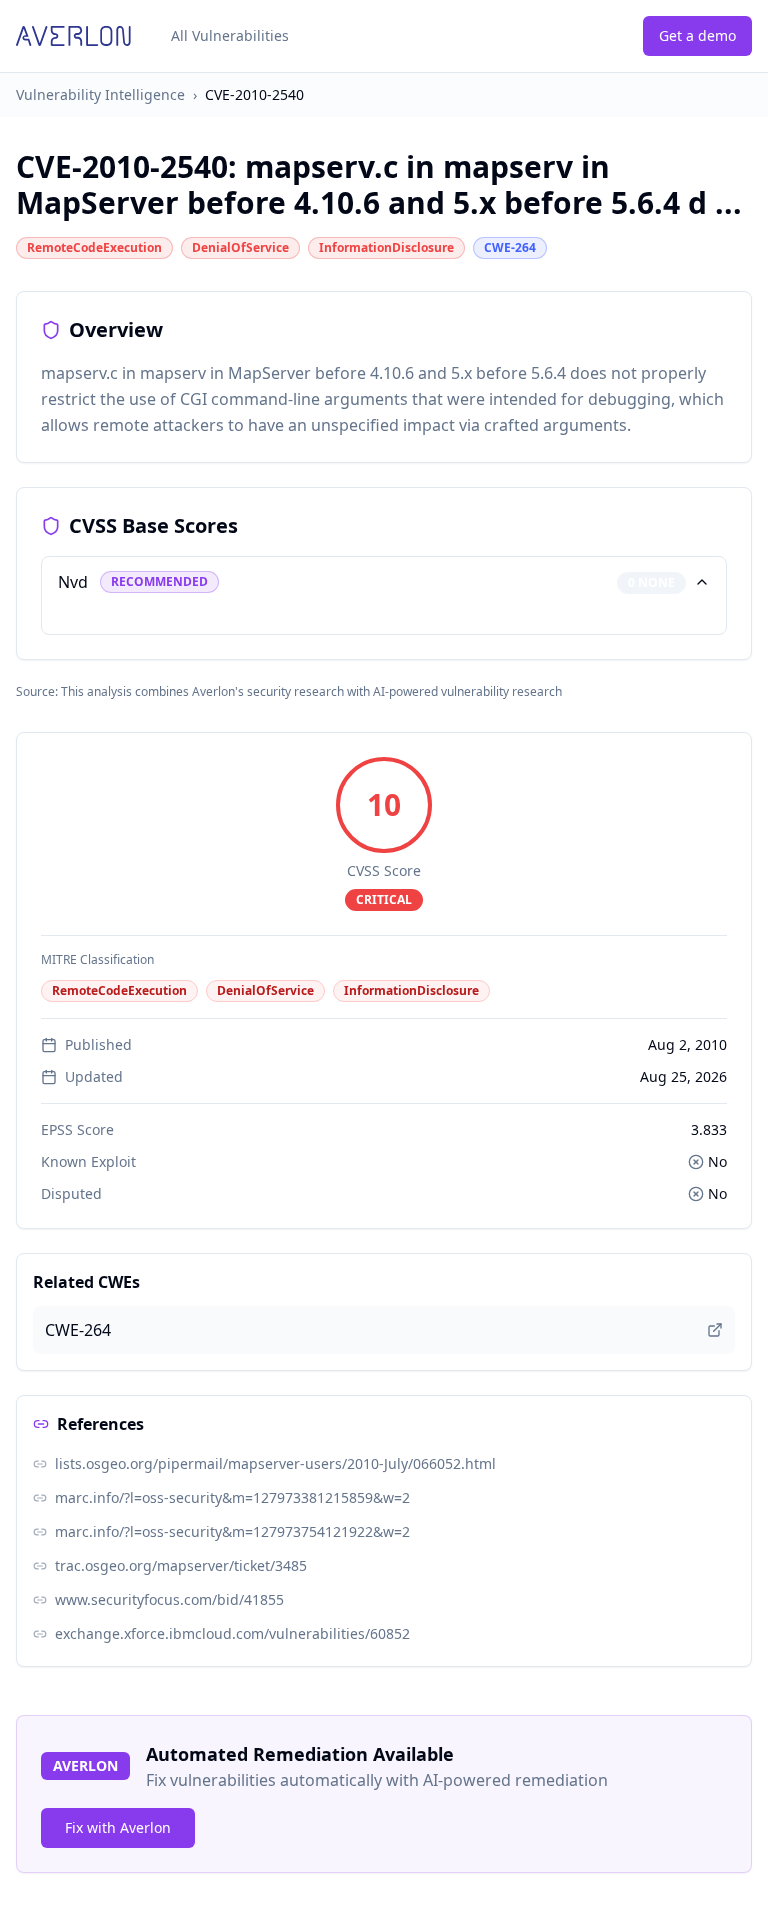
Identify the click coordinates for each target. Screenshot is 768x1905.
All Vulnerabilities (230, 35)
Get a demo (697, 35)
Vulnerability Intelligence (100, 94)
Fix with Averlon (118, 1827)
